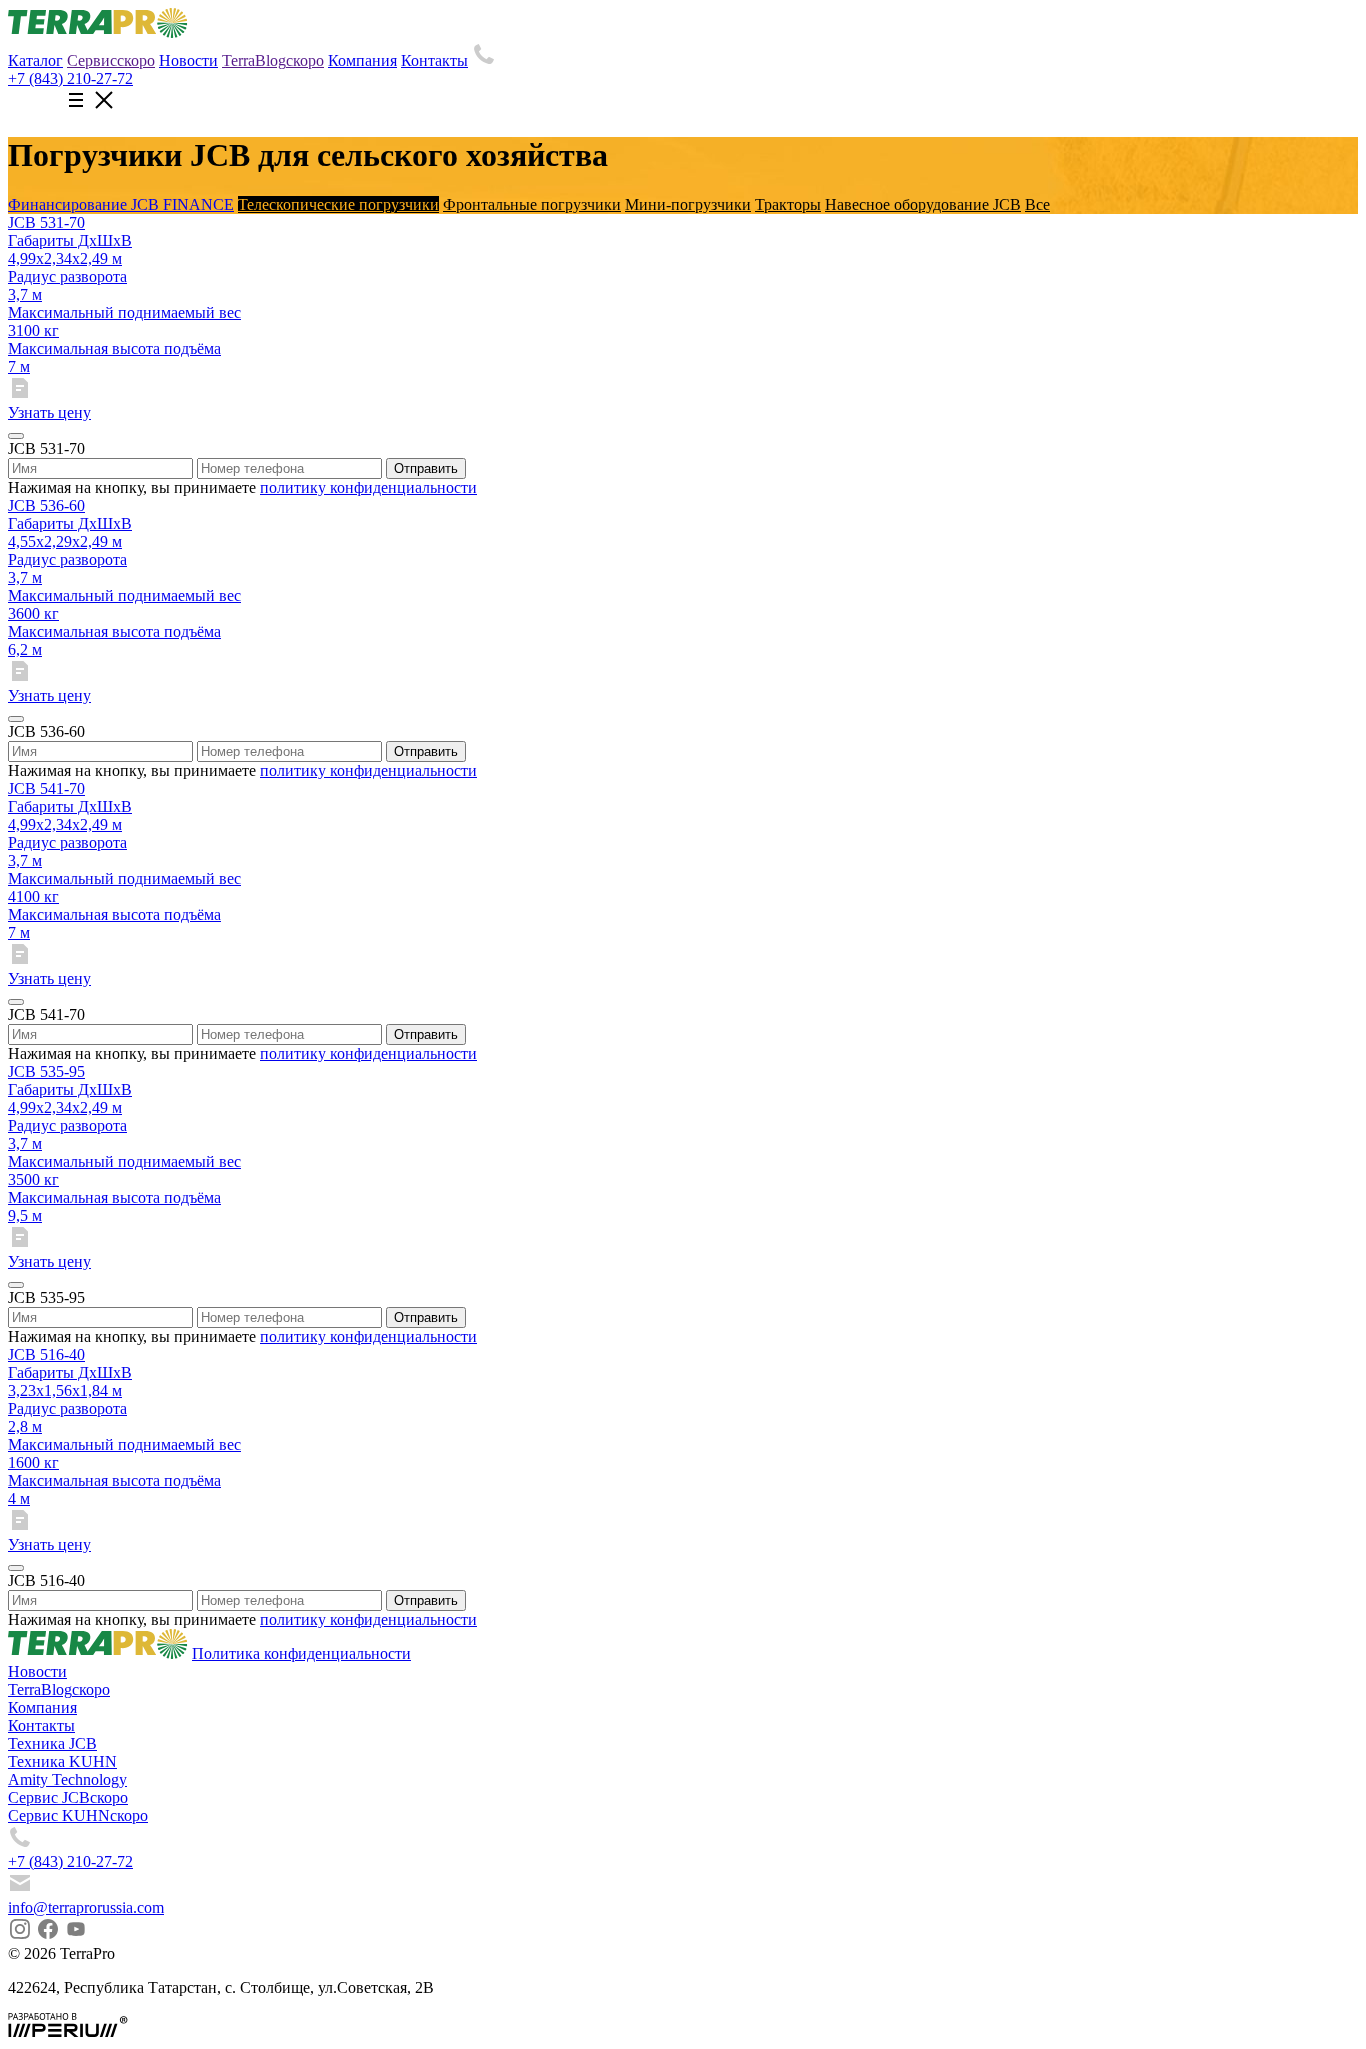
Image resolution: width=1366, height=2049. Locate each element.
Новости (188, 60)
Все (1037, 204)
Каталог (35, 60)
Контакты (434, 60)
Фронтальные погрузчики (532, 204)
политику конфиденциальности (368, 487)
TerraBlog (273, 60)
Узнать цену (49, 412)
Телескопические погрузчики (338, 204)
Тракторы (788, 204)
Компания (362, 60)
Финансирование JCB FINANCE (121, 204)
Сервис (111, 60)
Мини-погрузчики (688, 204)
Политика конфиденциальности (301, 1653)
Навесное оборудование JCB (923, 204)
